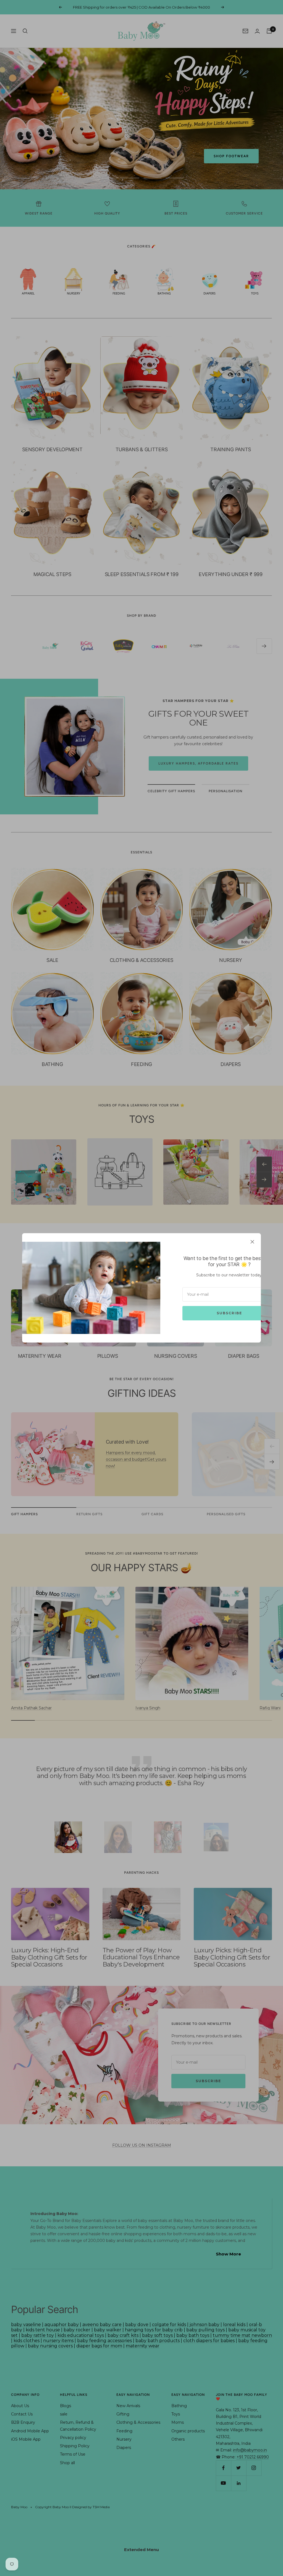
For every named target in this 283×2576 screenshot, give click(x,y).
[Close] (252, 1242)
